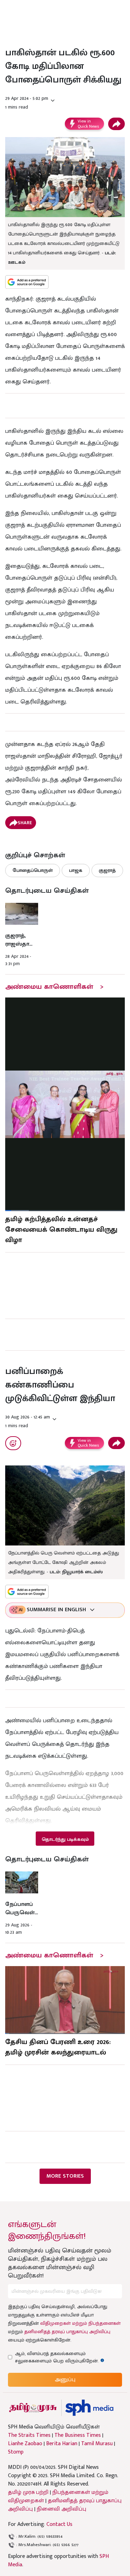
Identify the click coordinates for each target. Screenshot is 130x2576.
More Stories (65, 2176)
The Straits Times (29, 2435)
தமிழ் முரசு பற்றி (28, 2492)
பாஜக (76, 870)
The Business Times (78, 2435)
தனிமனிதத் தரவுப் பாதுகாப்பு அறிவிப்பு (67, 2332)
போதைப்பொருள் (33, 870)
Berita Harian (62, 2444)
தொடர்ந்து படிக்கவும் (65, 1839)
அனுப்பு (65, 2380)
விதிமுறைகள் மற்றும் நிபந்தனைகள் (80, 2323)
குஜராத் (107, 870)
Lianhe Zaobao (25, 2444)
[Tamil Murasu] (33, 2408)
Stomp (16, 2452)
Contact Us (59, 2524)
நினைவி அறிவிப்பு (62, 2509)
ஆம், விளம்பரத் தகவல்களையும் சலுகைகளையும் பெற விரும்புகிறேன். (63, 2357)
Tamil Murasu (97, 2444)
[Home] (89, 2408)
